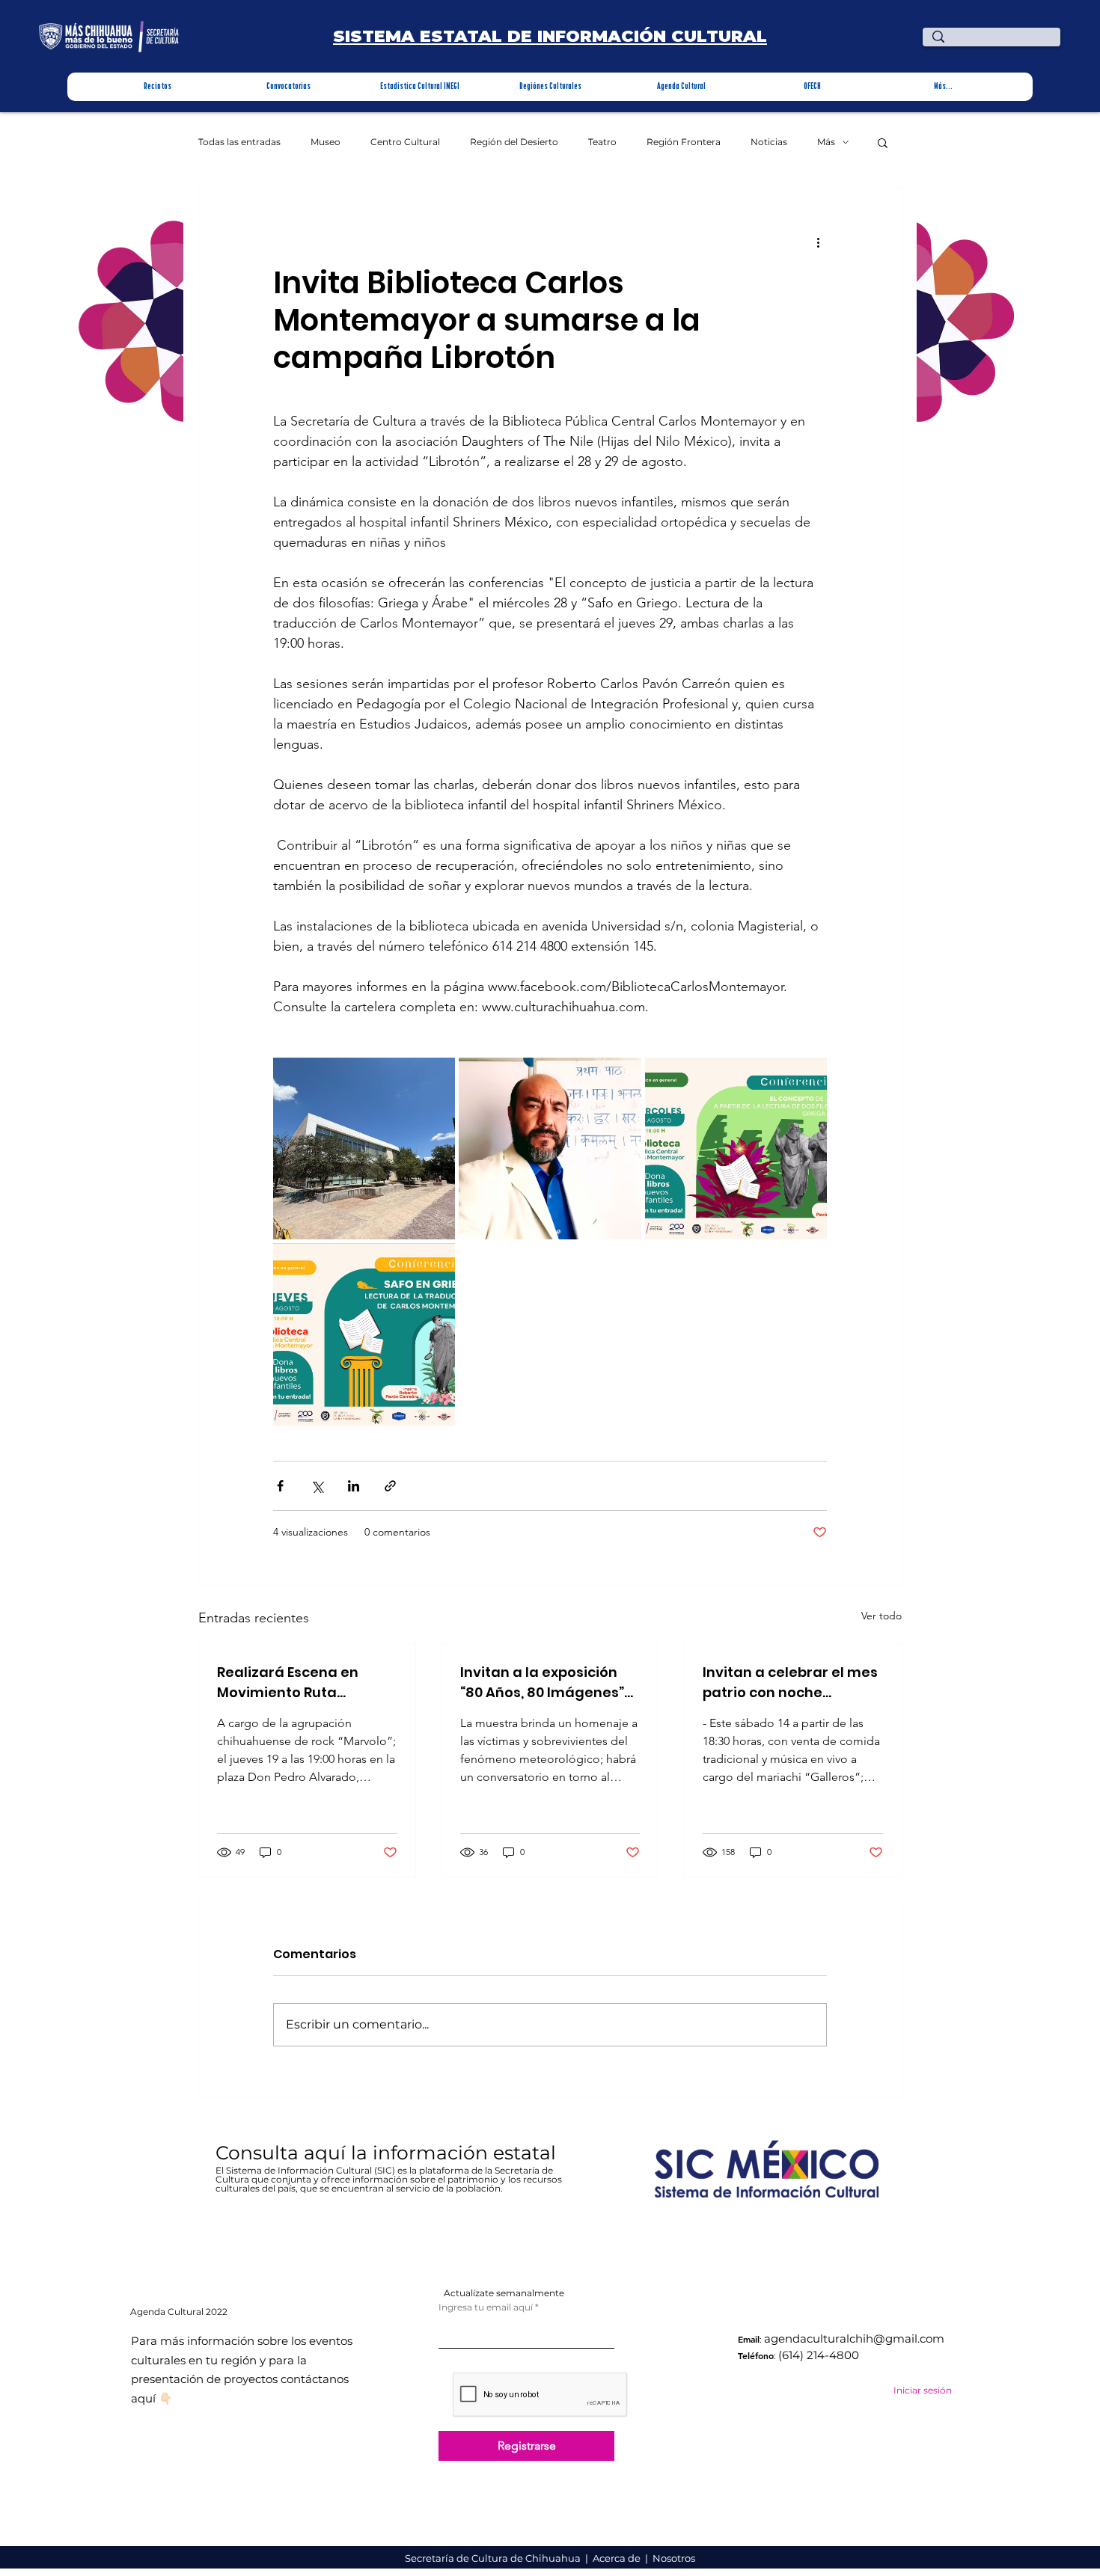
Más (826, 142)
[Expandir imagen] (364, 1149)
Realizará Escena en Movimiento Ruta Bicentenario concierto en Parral (298, 1683)
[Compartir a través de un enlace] (390, 1486)
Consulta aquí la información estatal (388, 2153)
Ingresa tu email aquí (486, 2307)
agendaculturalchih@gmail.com (854, 2339)
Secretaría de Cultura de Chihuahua (494, 2558)
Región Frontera (684, 142)
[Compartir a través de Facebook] (280, 1486)
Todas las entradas (239, 142)
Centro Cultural (405, 142)
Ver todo (881, 1616)
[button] (158, 87)
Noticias (769, 142)
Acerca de (618, 2558)
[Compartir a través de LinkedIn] (354, 1486)
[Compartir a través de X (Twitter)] (317, 1486)
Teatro (602, 142)
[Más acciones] (818, 242)
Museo (326, 142)
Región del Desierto (514, 142)
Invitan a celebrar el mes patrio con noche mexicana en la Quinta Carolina (790, 1683)
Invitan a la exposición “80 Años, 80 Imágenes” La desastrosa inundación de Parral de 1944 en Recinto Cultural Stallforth (545, 1683)
